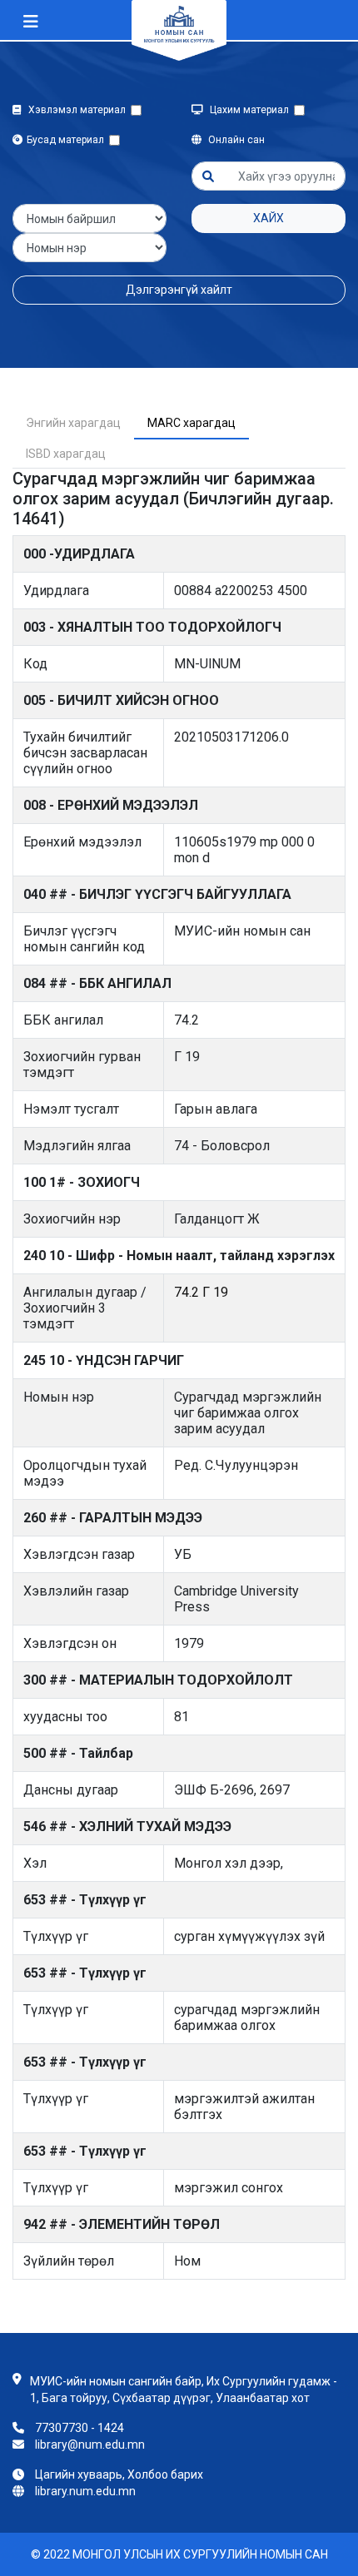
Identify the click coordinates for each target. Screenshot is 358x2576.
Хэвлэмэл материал (78, 110)
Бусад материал (68, 140)
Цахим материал (251, 110)
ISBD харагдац (66, 454)
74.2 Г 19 (201, 1292)
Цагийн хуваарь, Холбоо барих (119, 2474)
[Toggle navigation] (31, 22)
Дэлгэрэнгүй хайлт (179, 290)
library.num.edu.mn (85, 2491)
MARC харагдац (191, 423)
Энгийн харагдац (73, 423)
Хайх (268, 218)
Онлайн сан (235, 140)
